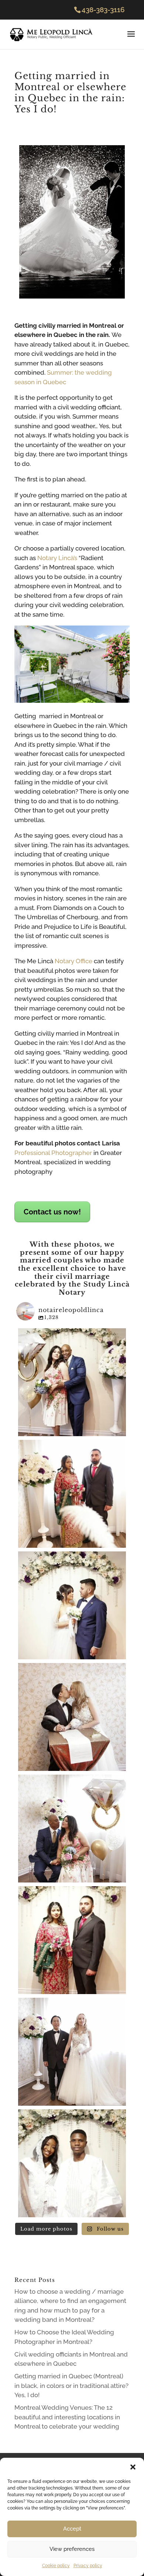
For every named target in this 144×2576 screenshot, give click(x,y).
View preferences (72, 2549)
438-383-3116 (103, 10)
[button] (133, 2467)
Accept (72, 2529)
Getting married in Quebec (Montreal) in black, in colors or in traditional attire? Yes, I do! (71, 2386)
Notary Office (73, 961)
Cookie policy (56, 2566)
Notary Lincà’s (56, 558)
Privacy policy (88, 2566)
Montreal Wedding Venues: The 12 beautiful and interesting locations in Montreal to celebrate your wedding (67, 2417)
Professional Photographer (53, 1153)
